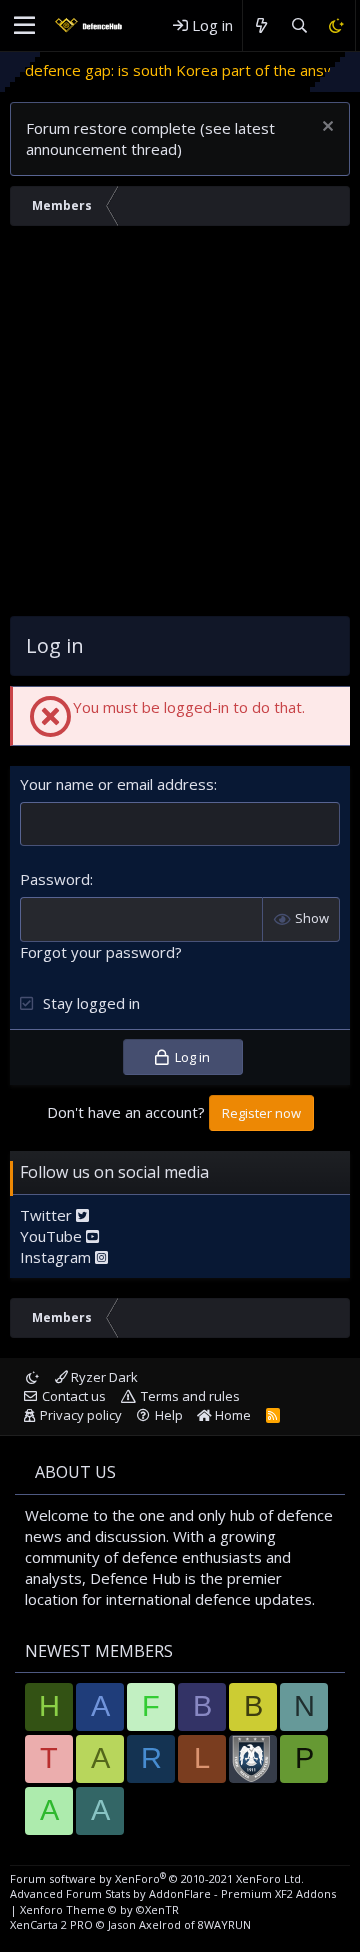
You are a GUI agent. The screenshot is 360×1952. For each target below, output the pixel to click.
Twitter (48, 1215)
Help (169, 1415)
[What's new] (261, 25)
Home (231, 1415)
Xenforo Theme (99, 1909)
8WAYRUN (224, 1924)
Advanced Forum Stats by (173, 1893)
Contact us (74, 1396)
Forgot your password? (101, 952)
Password (55, 879)
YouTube (53, 1236)
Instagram (57, 1257)
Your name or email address (117, 784)
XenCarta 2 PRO (51, 1924)
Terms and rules (190, 1396)
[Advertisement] (180, 426)
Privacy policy (81, 1415)
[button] (24, 26)
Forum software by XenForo (157, 1878)
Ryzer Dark (103, 1377)
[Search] (298, 25)
